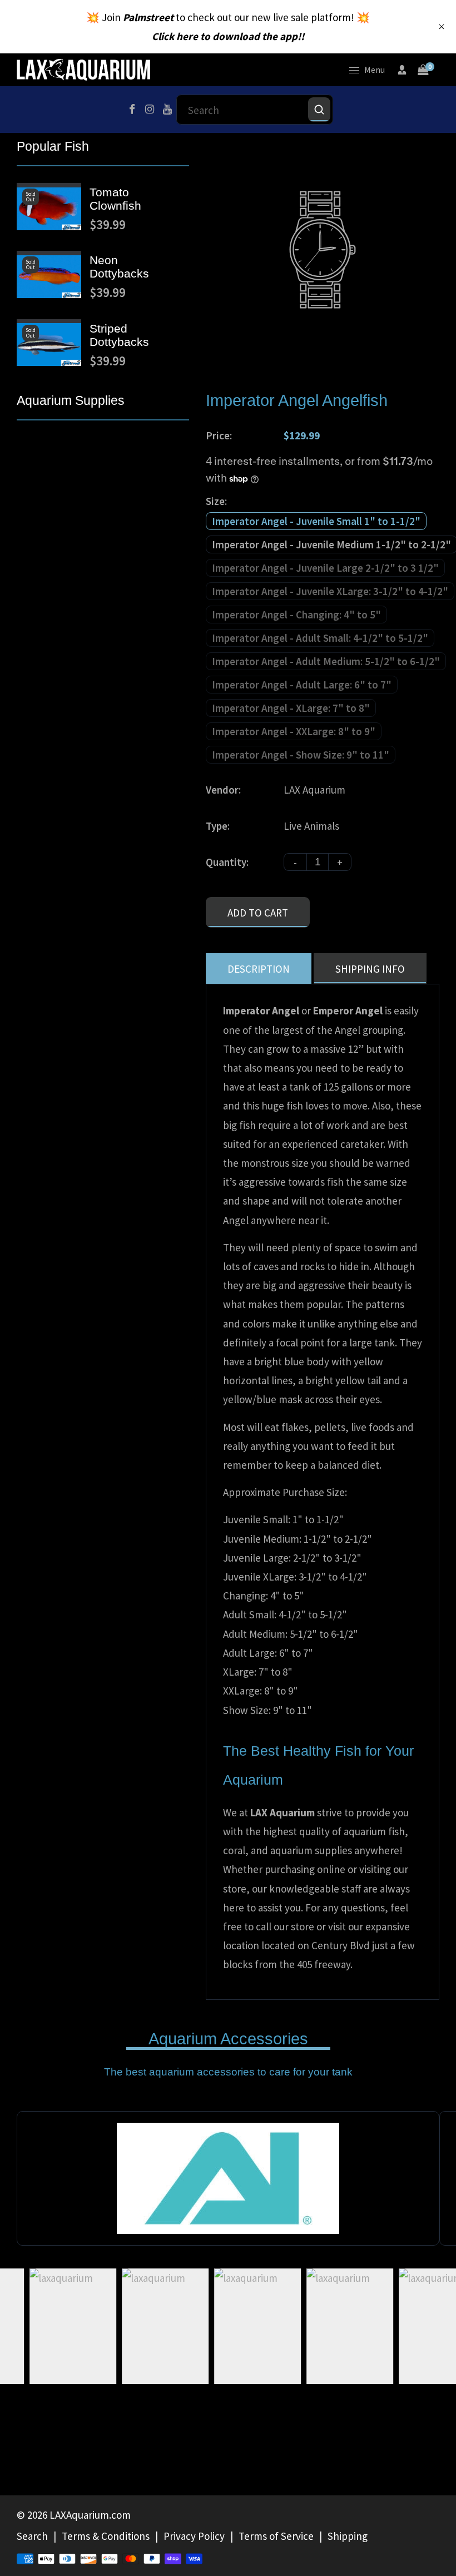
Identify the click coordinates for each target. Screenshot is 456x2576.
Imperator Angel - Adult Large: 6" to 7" (302, 685)
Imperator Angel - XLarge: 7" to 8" (291, 708)
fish (396, 1831)
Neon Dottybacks (119, 267)
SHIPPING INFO (370, 969)
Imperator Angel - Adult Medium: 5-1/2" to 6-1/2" (326, 661)
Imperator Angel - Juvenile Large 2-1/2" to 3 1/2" (325, 568)
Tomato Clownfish (115, 199)
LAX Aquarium (314, 790)
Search (32, 2536)
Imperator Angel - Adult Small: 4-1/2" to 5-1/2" (320, 638)
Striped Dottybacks (119, 335)
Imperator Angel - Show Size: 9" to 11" (301, 755)
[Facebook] (132, 110)
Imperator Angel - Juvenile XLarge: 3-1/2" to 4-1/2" (330, 591)
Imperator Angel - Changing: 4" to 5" (296, 615)
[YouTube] (167, 110)
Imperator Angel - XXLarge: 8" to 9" (294, 731)
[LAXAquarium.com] (83, 68)
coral (234, 1850)
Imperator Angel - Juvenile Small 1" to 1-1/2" (316, 521)
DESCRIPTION (259, 969)
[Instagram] (150, 110)
